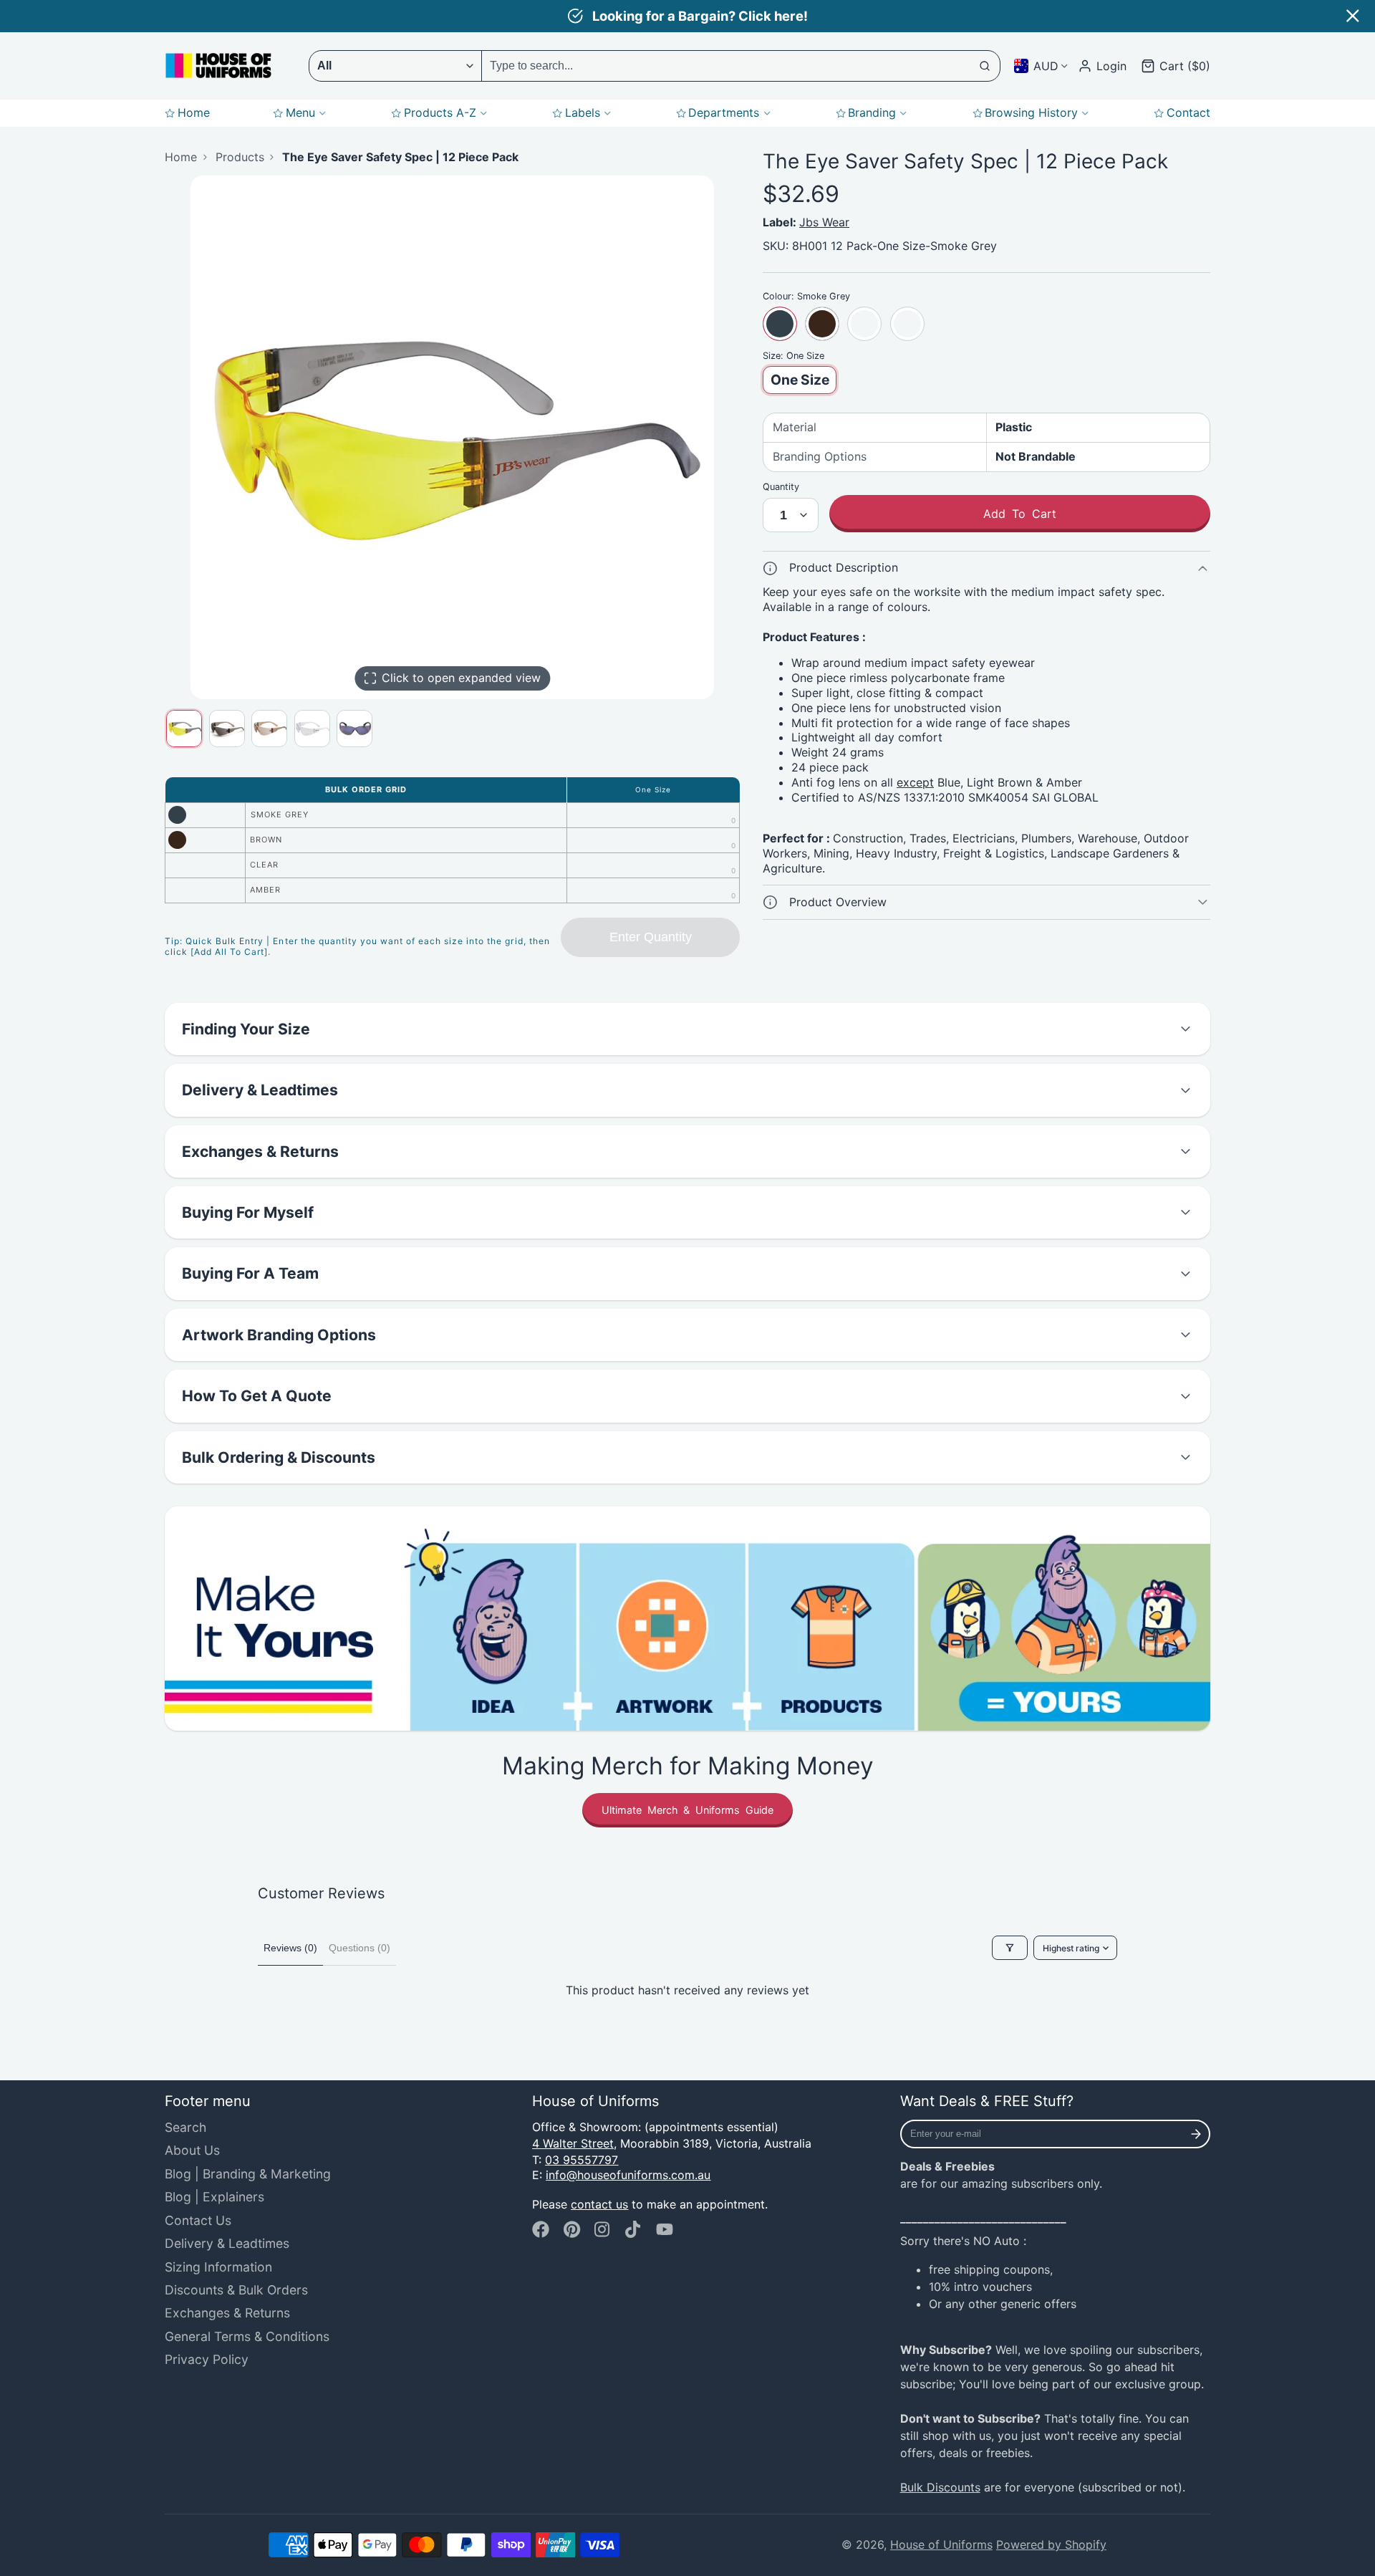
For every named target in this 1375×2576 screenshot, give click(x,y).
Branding (872, 112)
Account (1102, 66)
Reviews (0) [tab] (290, 1948)
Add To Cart (1020, 514)
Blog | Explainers (214, 2197)
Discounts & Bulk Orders (236, 2290)
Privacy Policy (207, 2359)
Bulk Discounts (940, 2487)
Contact (1188, 112)
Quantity (781, 487)
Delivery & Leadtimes (227, 2243)
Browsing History (1031, 112)
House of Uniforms (941, 2544)
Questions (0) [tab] (360, 1948)
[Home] (218, 66)
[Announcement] (687, 16)
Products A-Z (440, 112)
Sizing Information (218, 2267)
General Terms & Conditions (247, 2336)
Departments (724, 112)
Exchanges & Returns (227, 2313)
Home (194, 112)
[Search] (985, 66)
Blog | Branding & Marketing (248, 2174)
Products (240, 157)
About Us (192, 2150)
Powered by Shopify (1051, 2544)
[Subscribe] (1196, 2134)
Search (185, 2127)
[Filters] (1010, 1948)
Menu (300, 112)
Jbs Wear (824, 222)
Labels (583, 112)
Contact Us (198, 2220)
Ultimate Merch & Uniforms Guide (687, 1810)
